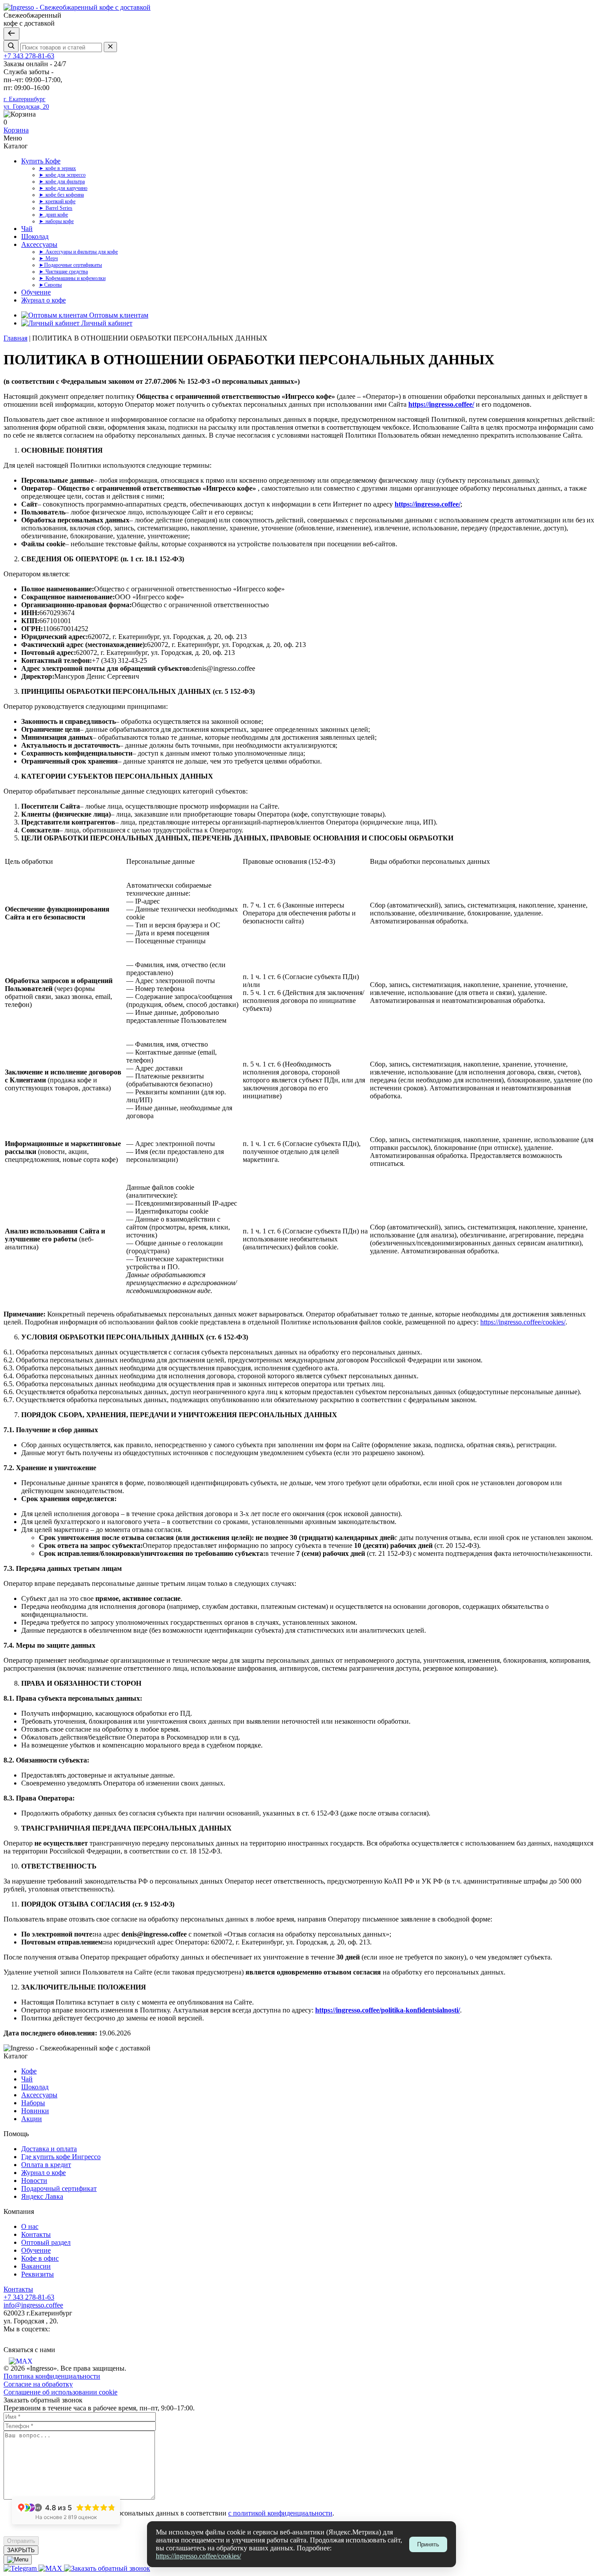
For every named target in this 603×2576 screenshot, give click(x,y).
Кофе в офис (40, 2258)
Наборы (33, 2103)
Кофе (29, 2071)
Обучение (36, 292)
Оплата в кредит (46, 2165)
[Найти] (11, 46)
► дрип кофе (53, 215)
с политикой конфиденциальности (280, 2513)
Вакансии (36, 2266)
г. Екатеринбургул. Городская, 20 (26, 103)
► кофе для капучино (63, 188)
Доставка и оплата (49, 2149)
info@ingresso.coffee (33, 2305)
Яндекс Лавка (42, 2196)
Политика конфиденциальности (52, 2376)
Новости (34, 2181)
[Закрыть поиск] (11, 34)
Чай (27, 229)
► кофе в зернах (57, 168)
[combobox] (61, 47)
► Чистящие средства (63, 272)
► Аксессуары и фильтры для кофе (78, 252)
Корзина (16, 130)
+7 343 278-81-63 (29, 56)
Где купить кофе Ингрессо (61, 2157)
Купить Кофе (41, 161)
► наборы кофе (56, 221)
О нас (30, 2226)
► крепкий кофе (57, 201)
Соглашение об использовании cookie (60, 2392)
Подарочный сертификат (59, 2188)
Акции (32, 2119)
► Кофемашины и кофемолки (72, 278)
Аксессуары (39, 244)
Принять (428, 2544)
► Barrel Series (56, 208)
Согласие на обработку (38, 2384)
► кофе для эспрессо (62, 175)
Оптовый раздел (46, 2242)
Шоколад (35, 236)
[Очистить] (110, 47)
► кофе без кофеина (61, 195)
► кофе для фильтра (62, 182)
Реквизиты (38, 2274)
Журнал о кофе (43, 300)
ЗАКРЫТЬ (21, 2550)
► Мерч (48, 258)
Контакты (36, 2234)
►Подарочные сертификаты (70, 265)
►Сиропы (50, 285)
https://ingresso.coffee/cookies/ (198, 2556)
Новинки (35, 2111)
